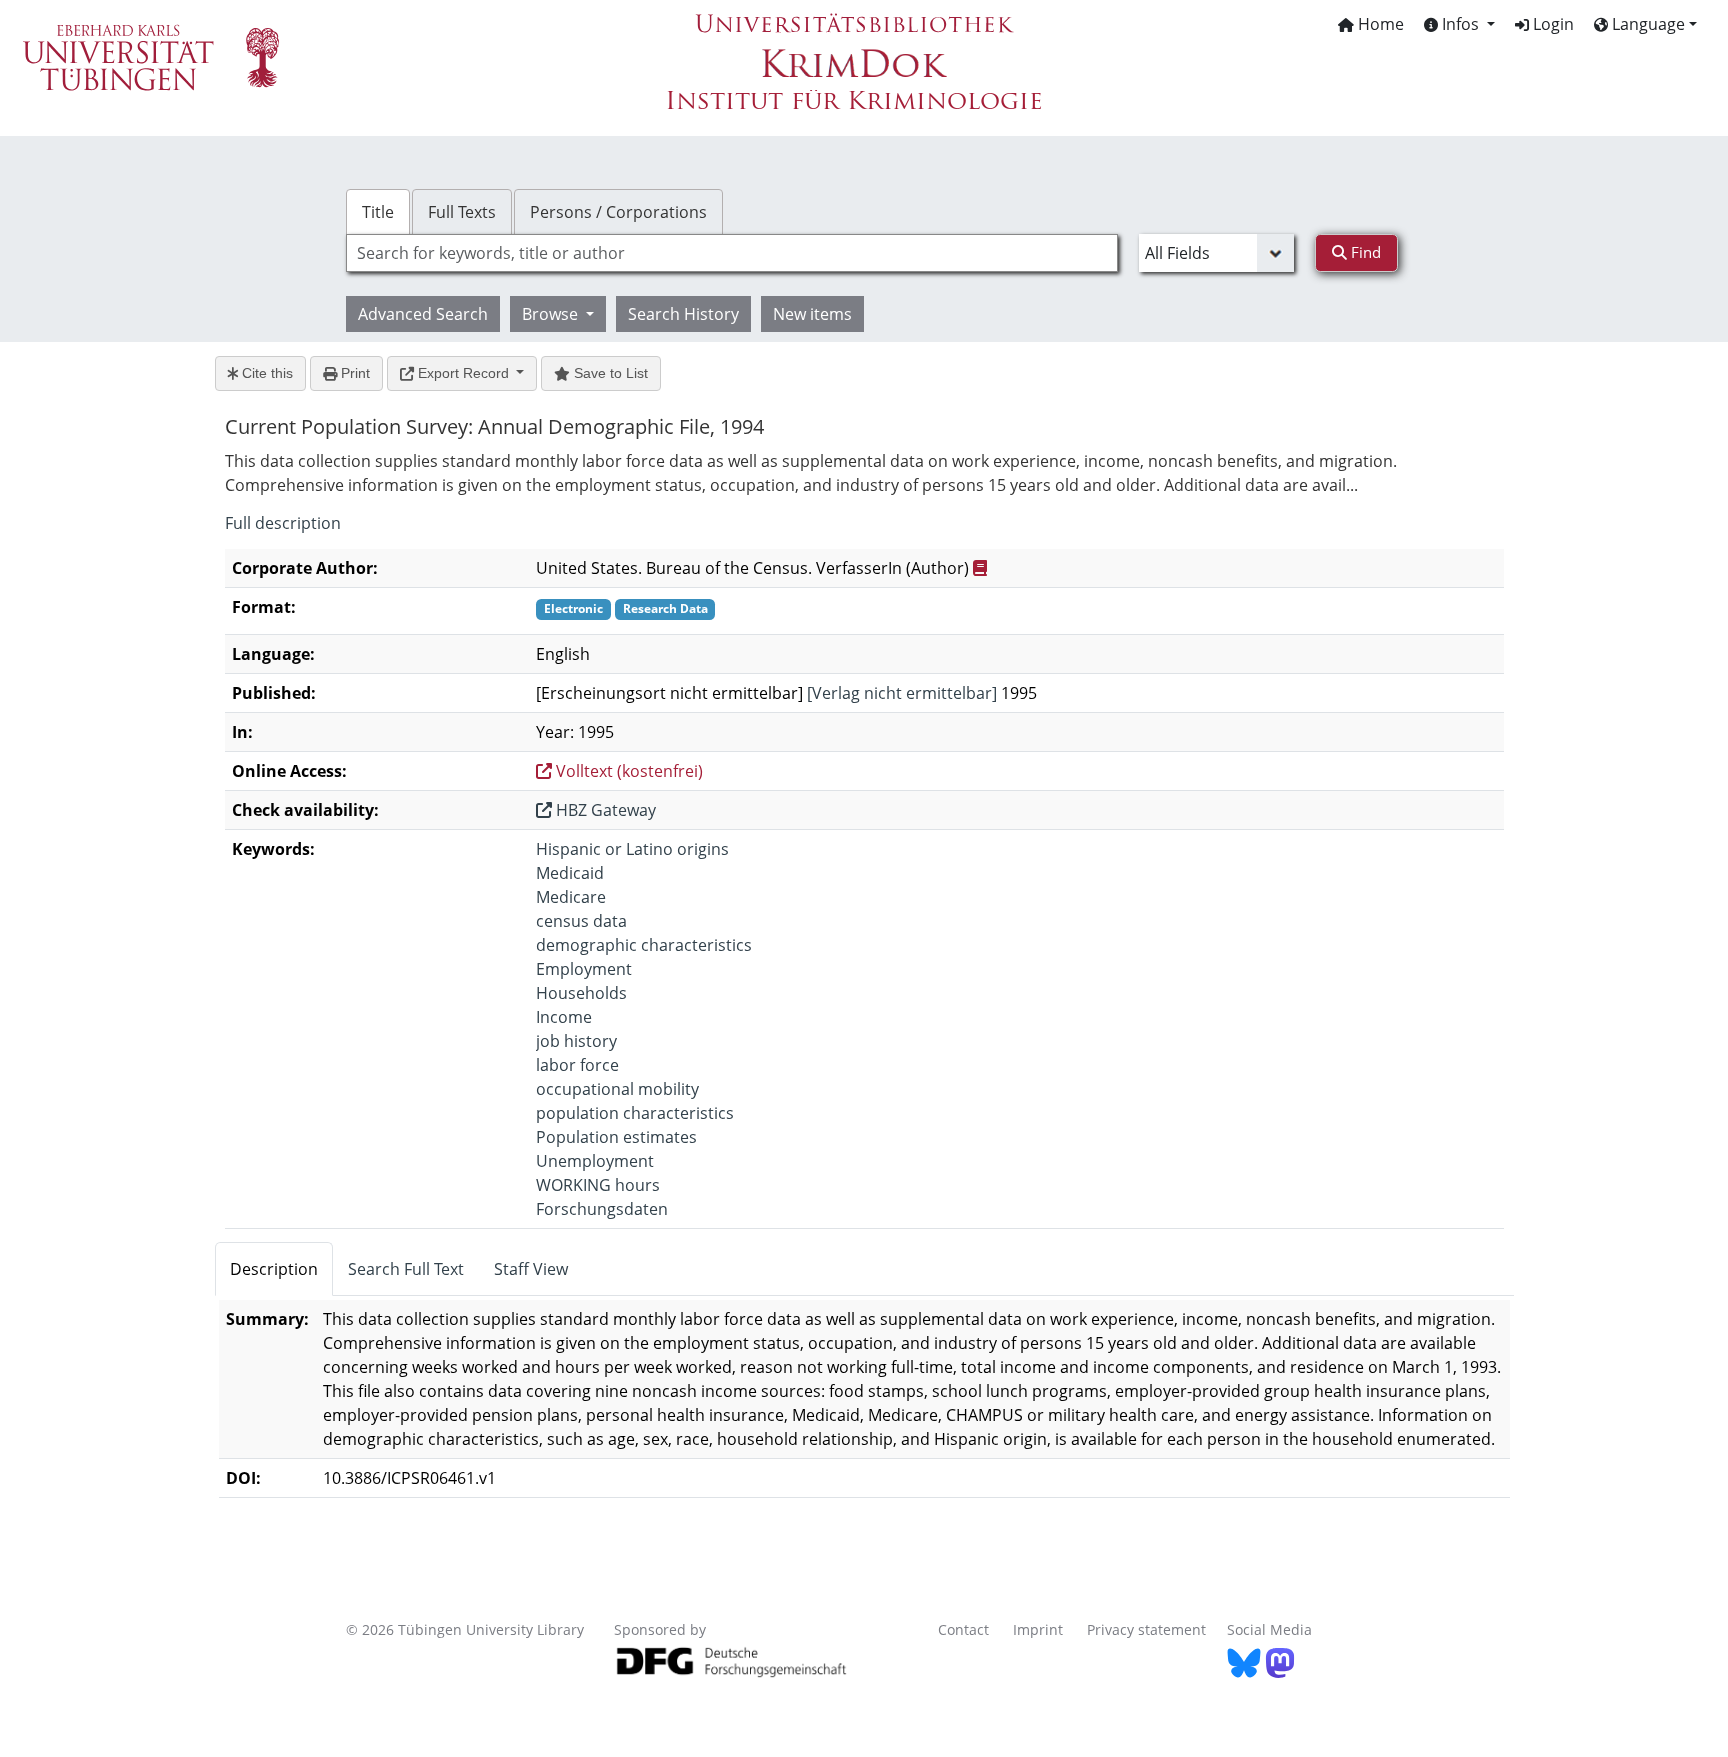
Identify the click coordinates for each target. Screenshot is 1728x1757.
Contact (963, 1629)
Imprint (1038, 1629)
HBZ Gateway (604, 810)
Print (353, 373)
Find (1364, 252)
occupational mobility (617, 1089)
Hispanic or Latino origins (632, 849)
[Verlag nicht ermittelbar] (902, 693)
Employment (584, 969)
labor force (577, 1065)
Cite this (265, 373)
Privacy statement (1146, 1629)
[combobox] (732, 253)
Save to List (609, 373)
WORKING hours (598, 1185)
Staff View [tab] (531, 1269)
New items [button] (812, 314)
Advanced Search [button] (423, 314)
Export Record (463, 373)
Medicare (571, 897)
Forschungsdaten (602, 1209)
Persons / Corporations (618, 212)
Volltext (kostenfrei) (627, 771)
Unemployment (595, 1161)
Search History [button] (683, 314)
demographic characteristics (644, 945)
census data (581, 921)
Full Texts (462, 212)
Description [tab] (274, 1269)
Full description (283, 523)
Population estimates (616, 1137)
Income (564, 1017)
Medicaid (570, 873)
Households (581, 993)
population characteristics (635, 1113)
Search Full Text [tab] (406, 1269)
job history (576, 1041)
